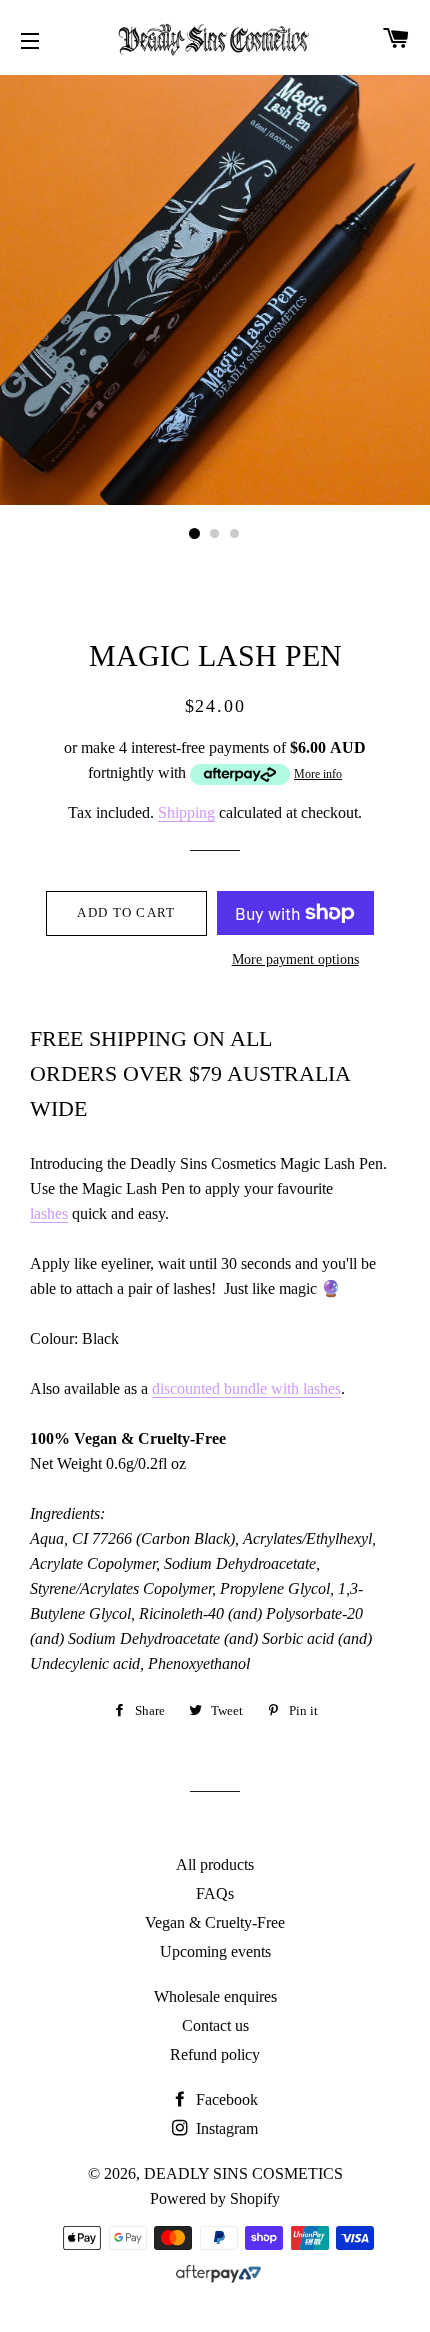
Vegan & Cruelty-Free (215, 1922)
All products (215, 1864)
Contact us (215, 2025)
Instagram (225, 2128)
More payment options (295, 959)
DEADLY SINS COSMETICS (243, 2173)
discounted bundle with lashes (246, 1388)
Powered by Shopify (215, 2198)
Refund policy (215, 2054)
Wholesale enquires (215, 1996)
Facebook (225, 2099)
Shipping (186, 812)
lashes (49, 1213)
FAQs (215, 1893)
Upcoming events (215, 1951)
